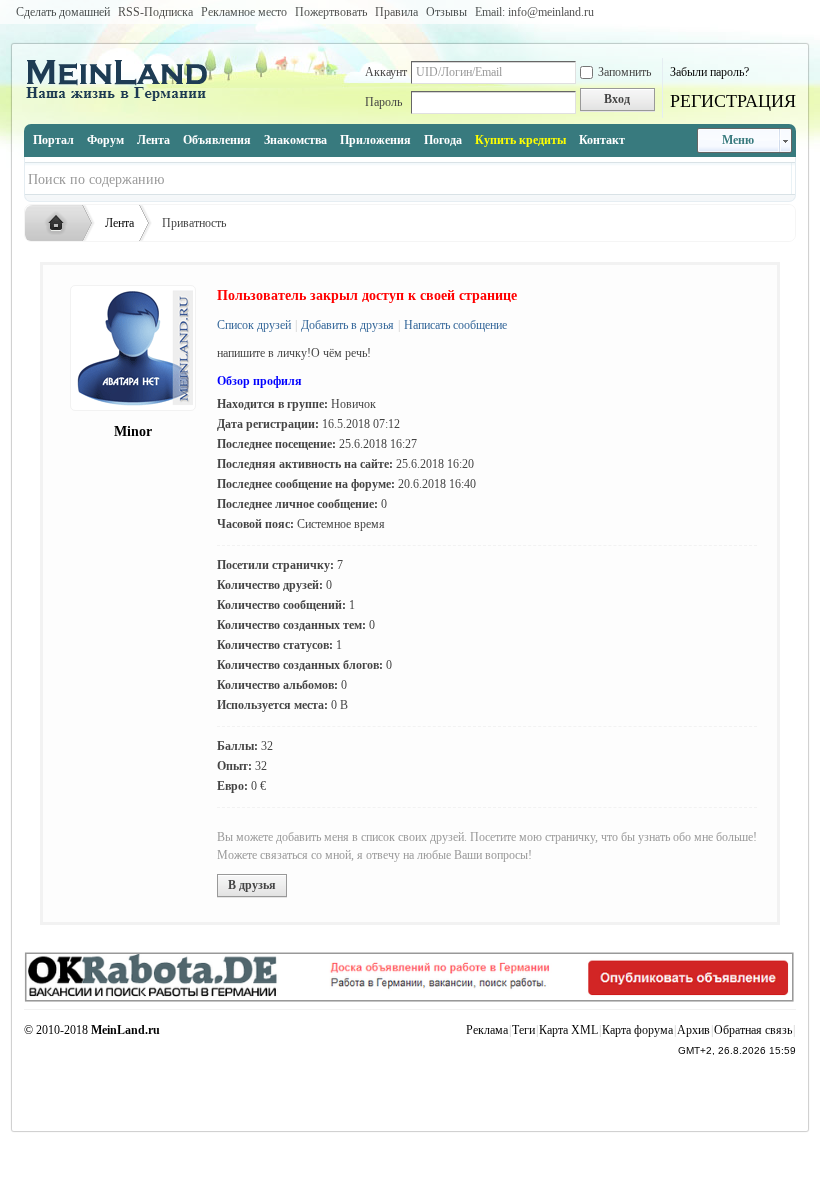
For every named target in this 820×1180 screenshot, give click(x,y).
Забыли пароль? (709, 72)
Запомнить (624, 72)
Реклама (487, 1030)
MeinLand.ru (125, 1030)
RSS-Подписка (155, 12)
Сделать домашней (63, 12)
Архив (693, 1030)
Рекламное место (244, 12)
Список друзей (254, 325)
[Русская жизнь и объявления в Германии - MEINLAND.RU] (124, 99)
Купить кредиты (520, 140)
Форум (105, 140)
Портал (53, 140)
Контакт (602, 140)
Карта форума (637, 1030)
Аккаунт (386, 72)
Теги (523, 1030)
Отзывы (446, 12)
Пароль (383, 102)
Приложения (375, 140)
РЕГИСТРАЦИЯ (733, 101)
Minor (133, 431)
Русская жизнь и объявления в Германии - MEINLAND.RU (61, 224)
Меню (738, 140)
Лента (153, 140)
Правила (396, 12)
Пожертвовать (331, 12)
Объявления (217, 140)
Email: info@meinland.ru (534, 12)
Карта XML (568, 1030)
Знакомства (295, 140)
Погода (443, 140)
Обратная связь (753, 1030)
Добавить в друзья (346, 325)
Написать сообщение (454, 325)
